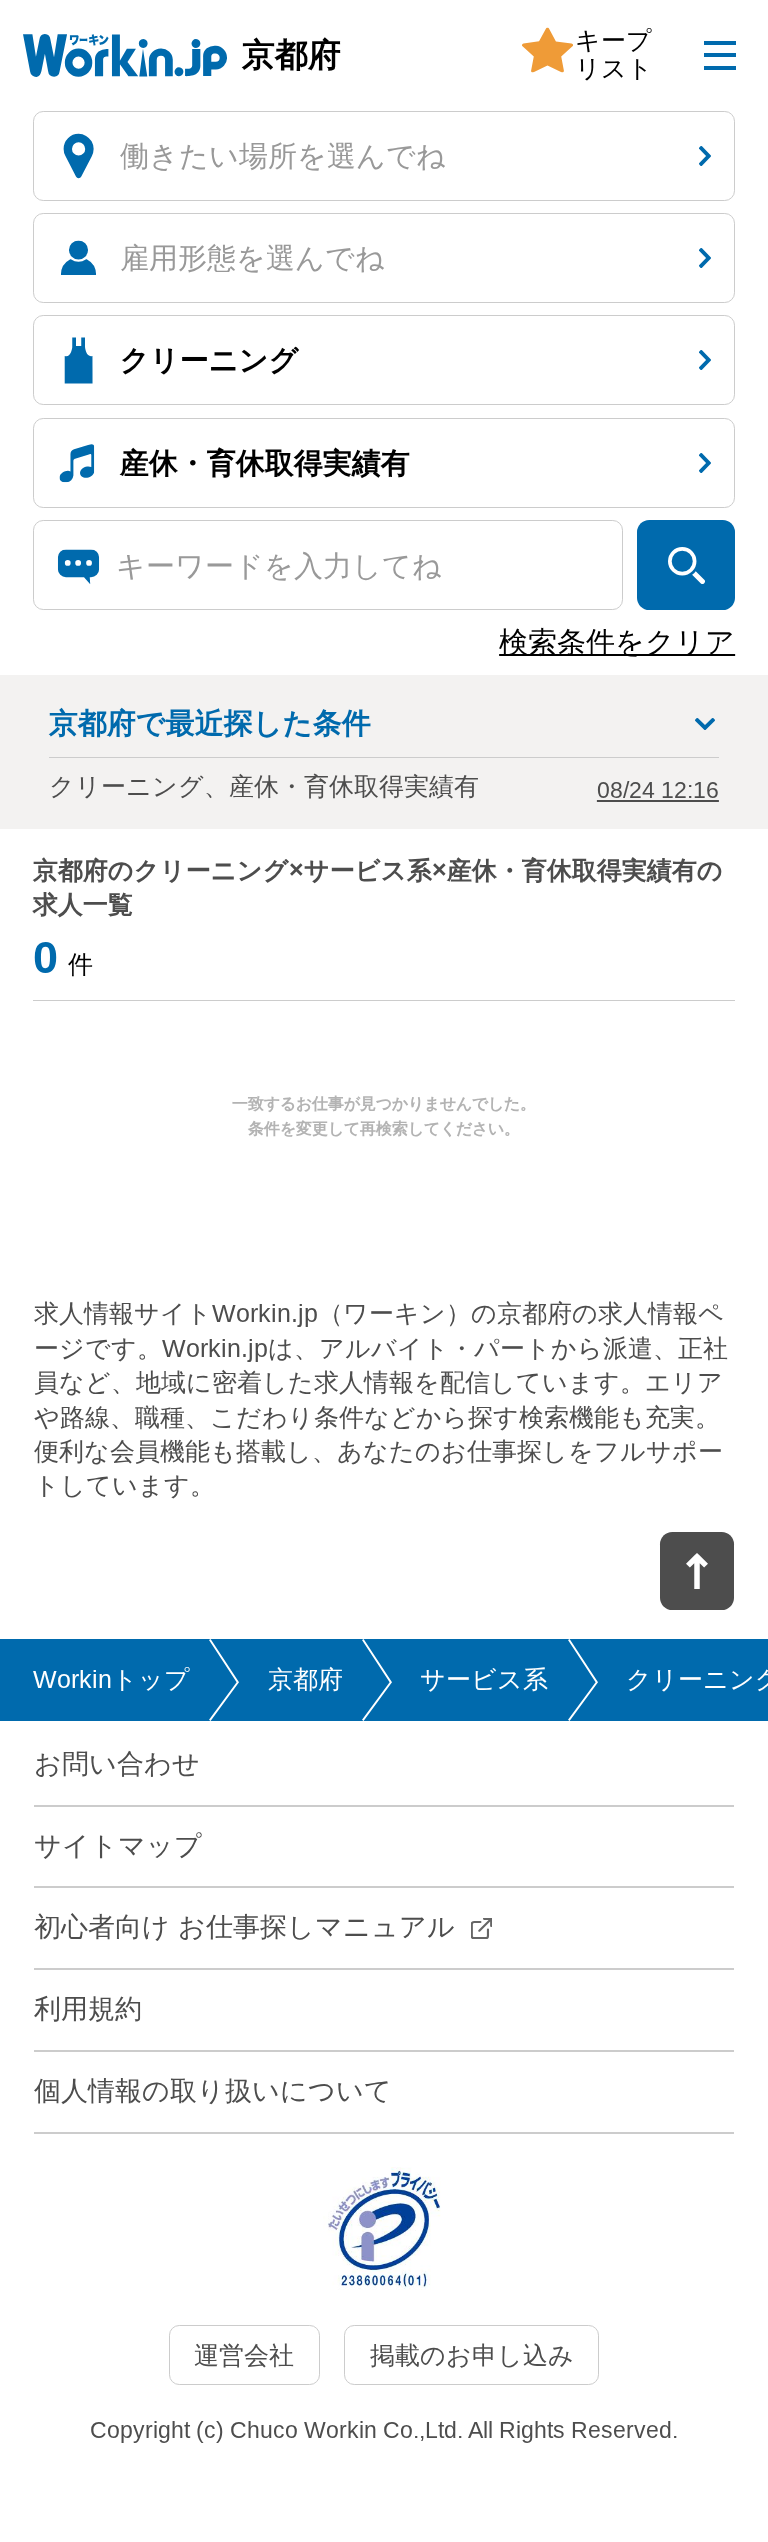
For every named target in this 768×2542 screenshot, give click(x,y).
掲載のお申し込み (472, 2355)
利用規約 (88, 2009)
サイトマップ (118, 1846)
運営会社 (244, 2355)
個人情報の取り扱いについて (213, 2091)
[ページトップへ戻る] (697, 1571)
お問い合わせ (117, 1764)
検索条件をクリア (617, 642)
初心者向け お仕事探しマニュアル (244, 1927)
